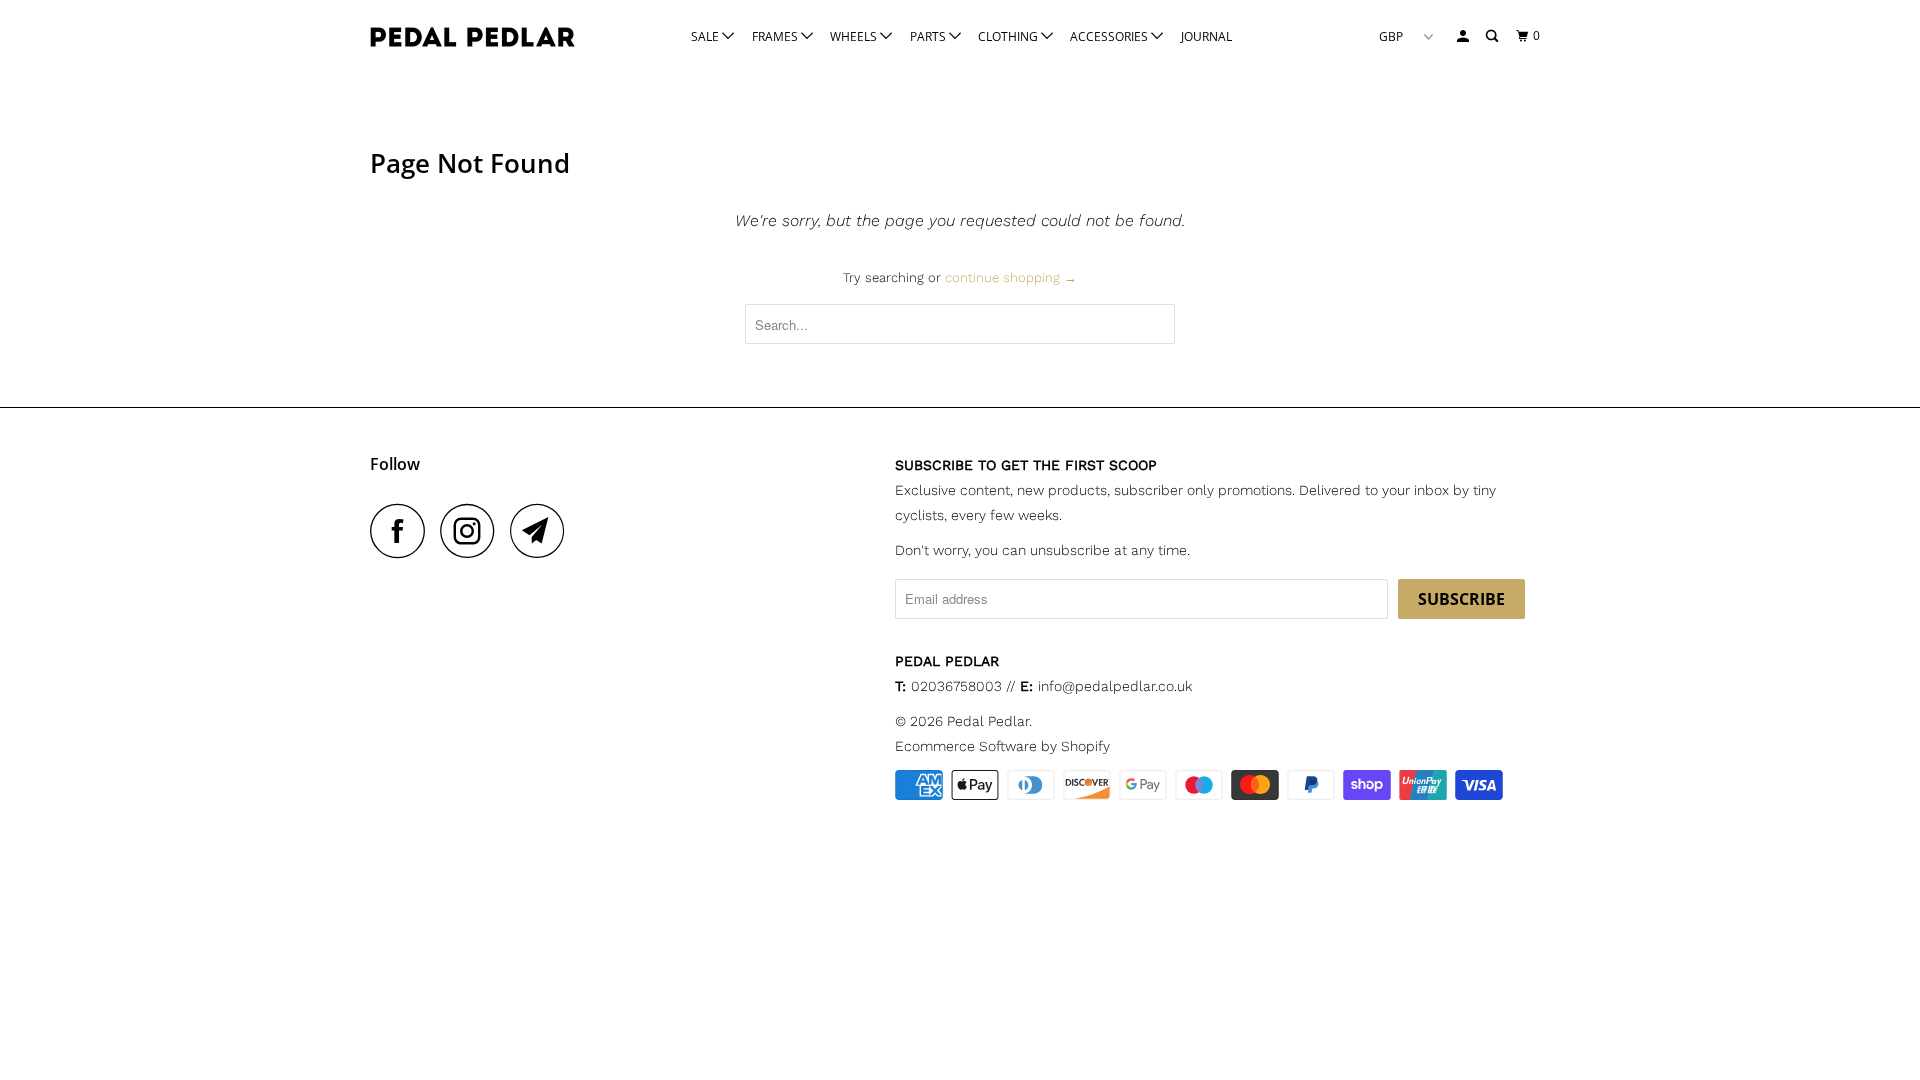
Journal (1206, 36)
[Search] (1493, 36)
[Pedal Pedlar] (472, 37)
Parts (929, 36)
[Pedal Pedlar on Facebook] (403, 530)
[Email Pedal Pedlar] (543, 530)
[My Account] (1464, 36)
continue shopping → (1011, 277)
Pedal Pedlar (988, 721)
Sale (706, 36)
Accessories (1110, 36)
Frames (776, 36)
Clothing (1009, 36)
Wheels (855, 36)
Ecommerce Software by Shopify (1002, 746)
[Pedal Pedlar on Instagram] (473, 530)
